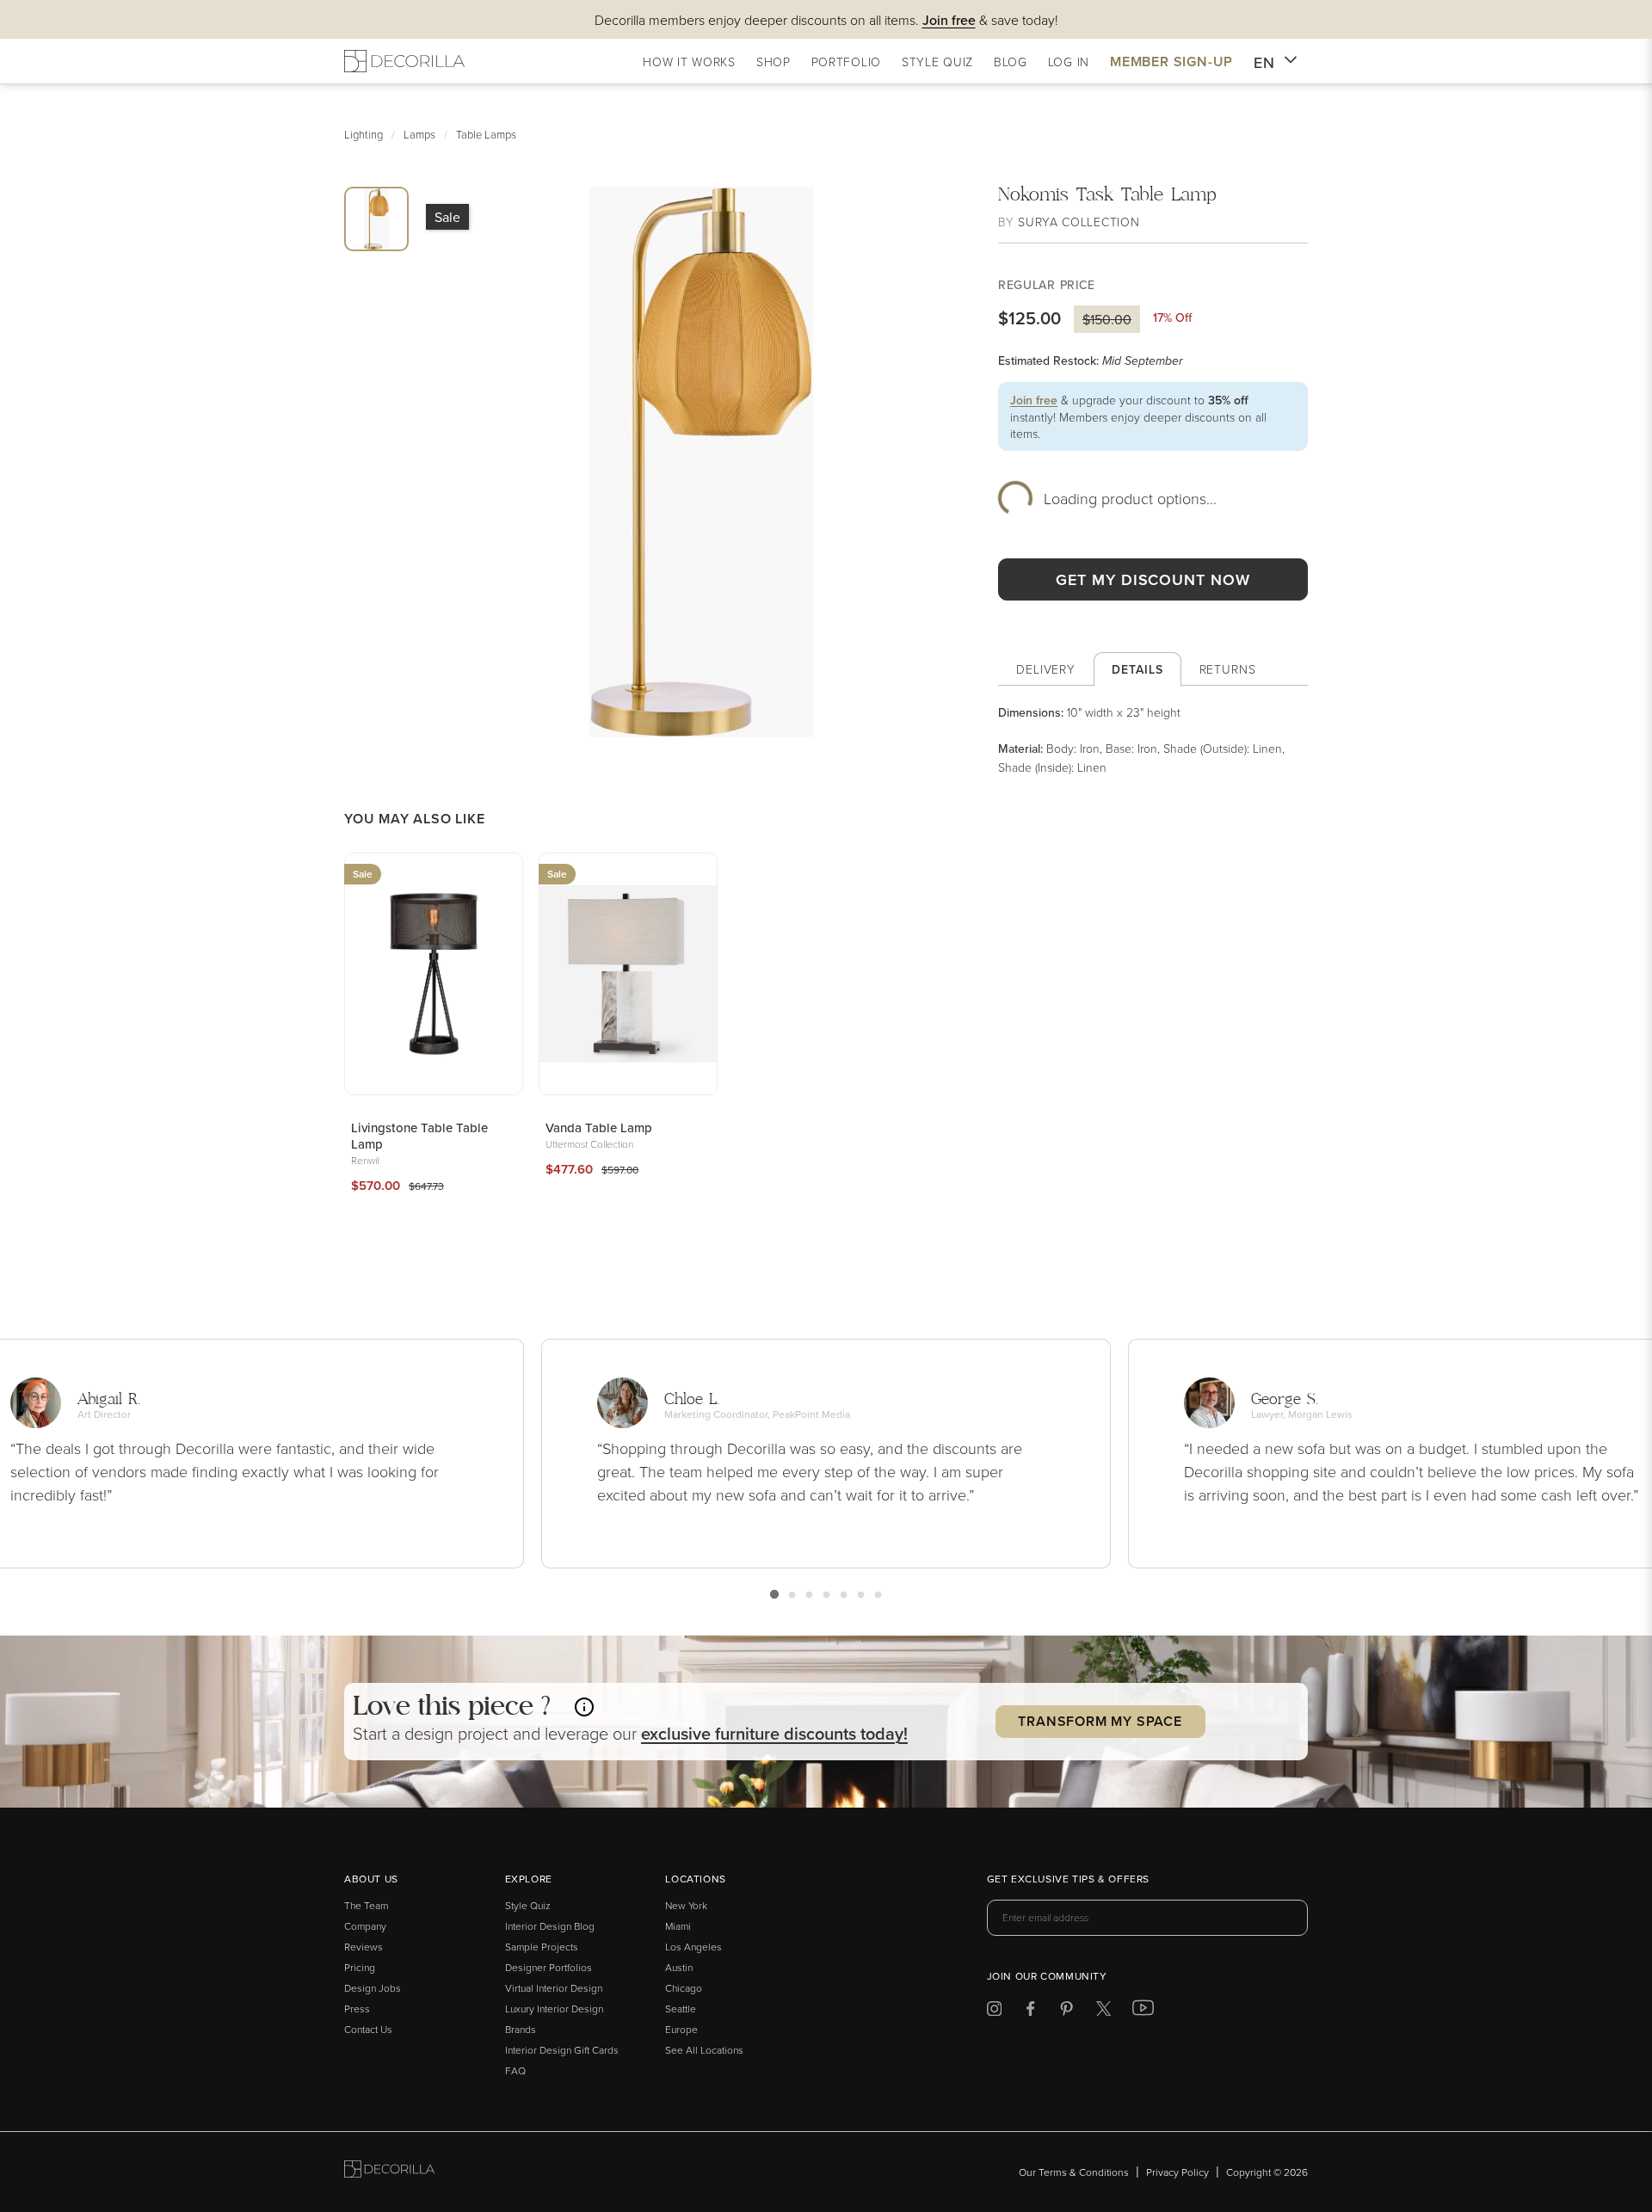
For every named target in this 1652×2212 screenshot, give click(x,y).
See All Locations (704, 2050)
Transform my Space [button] (1100, 1721)
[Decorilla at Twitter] (1103, 2011)
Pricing (360, 1967)
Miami (678, 1926)
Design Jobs (373, 1988)
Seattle (681, 2009)
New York (686, 1905)
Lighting (364, 134)
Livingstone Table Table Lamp (419, 1136)
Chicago (684, 1988)
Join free (1034, 400)
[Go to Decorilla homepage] (389, 2172)
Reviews (364, 1947)
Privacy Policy (1177, 2172)
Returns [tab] (1228, 669)
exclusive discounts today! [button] (774, 1733)
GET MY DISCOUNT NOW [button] (1153, 579)
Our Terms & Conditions (1074, 2172)
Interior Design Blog (550, 1926)
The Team (366, 1905)
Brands (521, 2029)
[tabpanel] (1153, 739)
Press (357, 2009)
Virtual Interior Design (554, 1988)
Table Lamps (486, 134)
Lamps (419, 134)
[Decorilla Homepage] (404, 61)
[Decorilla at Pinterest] (1066, 2011)
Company (365, 1926)
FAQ (515, 2070)
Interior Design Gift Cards (562, 2050)
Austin (679, 1967)
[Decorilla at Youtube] (1143, 2012)
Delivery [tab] (1046, 669)
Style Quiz (528, 1905)
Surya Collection (1079, 222)
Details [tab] (1137, 669)
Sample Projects (542, 1947)
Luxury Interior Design (554, 2009)
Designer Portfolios (549, 1967)
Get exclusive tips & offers (1068, 1880)
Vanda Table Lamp (599, 1128)
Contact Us (368, 2029)
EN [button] (1264, 62)
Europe (681, 2029)
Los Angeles (693, 1947)
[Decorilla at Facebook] (1030, 2011)
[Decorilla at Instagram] (994, 2011)
